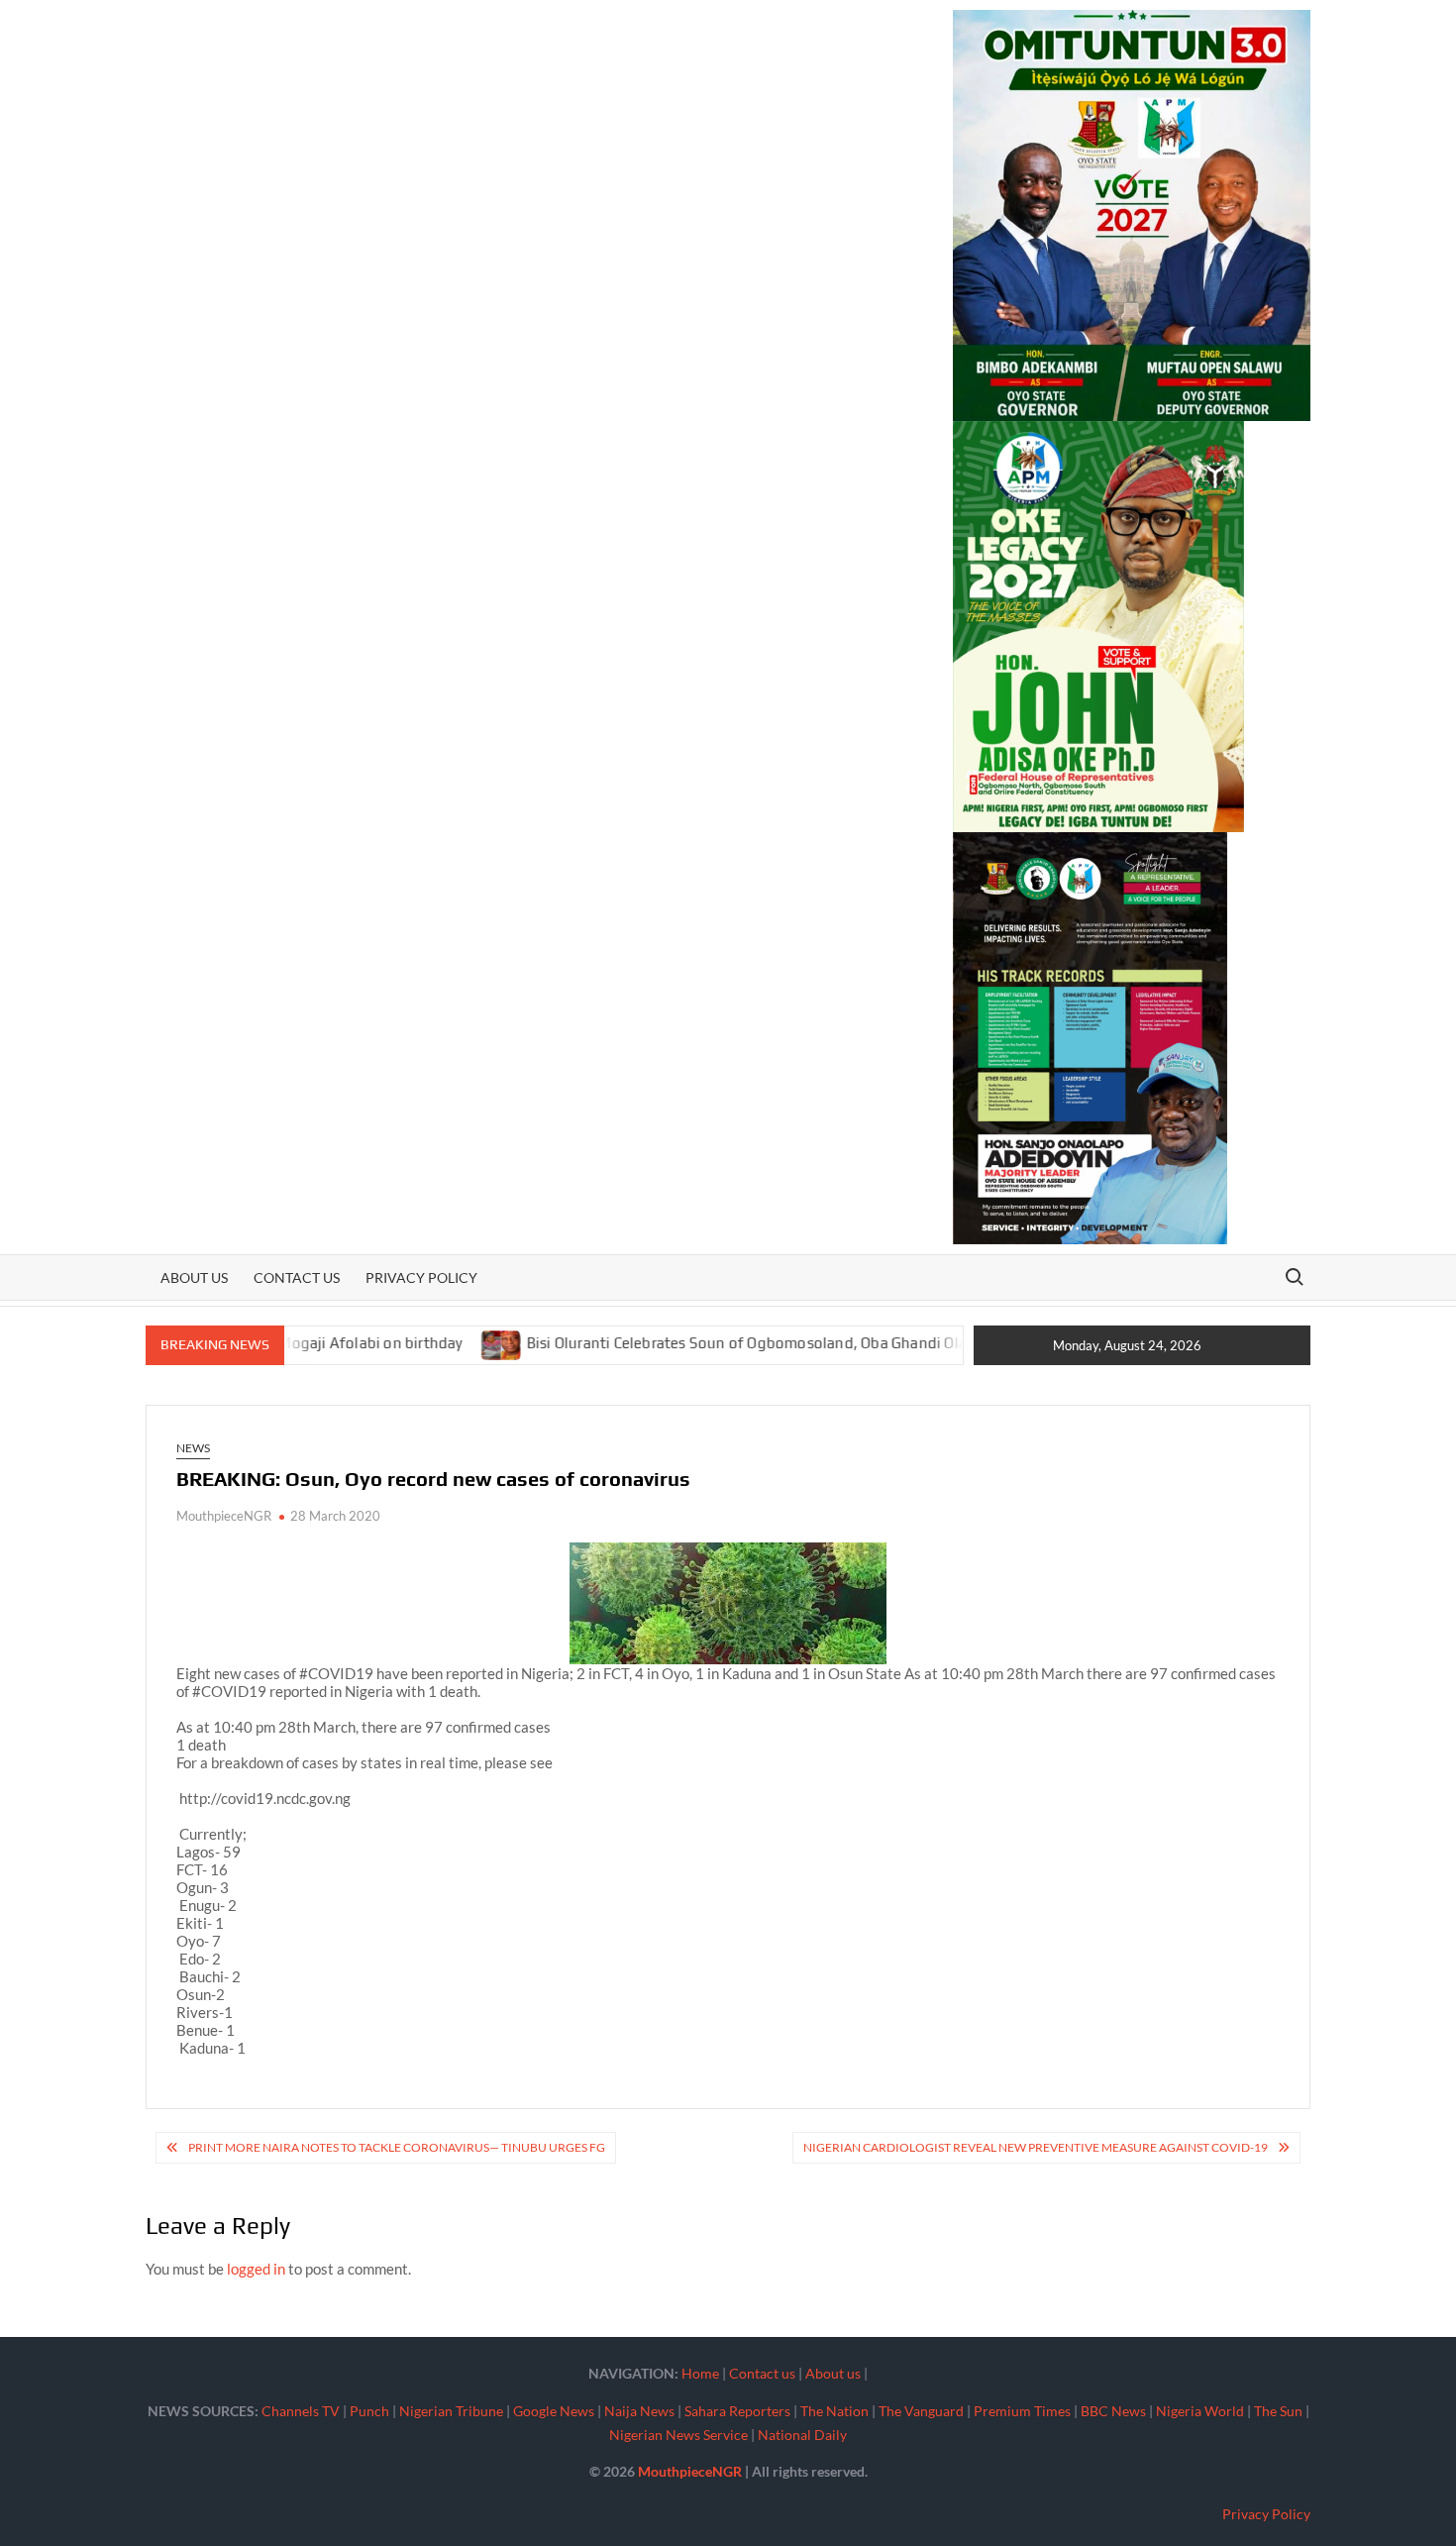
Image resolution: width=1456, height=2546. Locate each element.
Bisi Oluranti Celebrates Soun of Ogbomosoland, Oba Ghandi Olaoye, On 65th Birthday (754, 1343)
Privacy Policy (421, 1277)
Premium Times (1022, 2411)
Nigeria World (1200, 2411)
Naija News (639, 2411)
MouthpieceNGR (224, 1516)
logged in (256, 2269)
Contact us (297, 1277)
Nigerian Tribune (451, 2411)
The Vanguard (921, 2411)
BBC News (1113, 2411)
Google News (554, 2411)
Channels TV (301, 2411)
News (193, 1448)
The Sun (1278, 2411)
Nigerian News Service (678, 2435)
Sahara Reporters (737, 2411)
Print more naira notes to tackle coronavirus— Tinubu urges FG (397, 2147)
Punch (369, 2411)
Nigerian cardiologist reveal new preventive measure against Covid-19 (1036, 2147)
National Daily (802, 2435)
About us (194, 1277)
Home (700, 2373)
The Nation (834, 2411)
